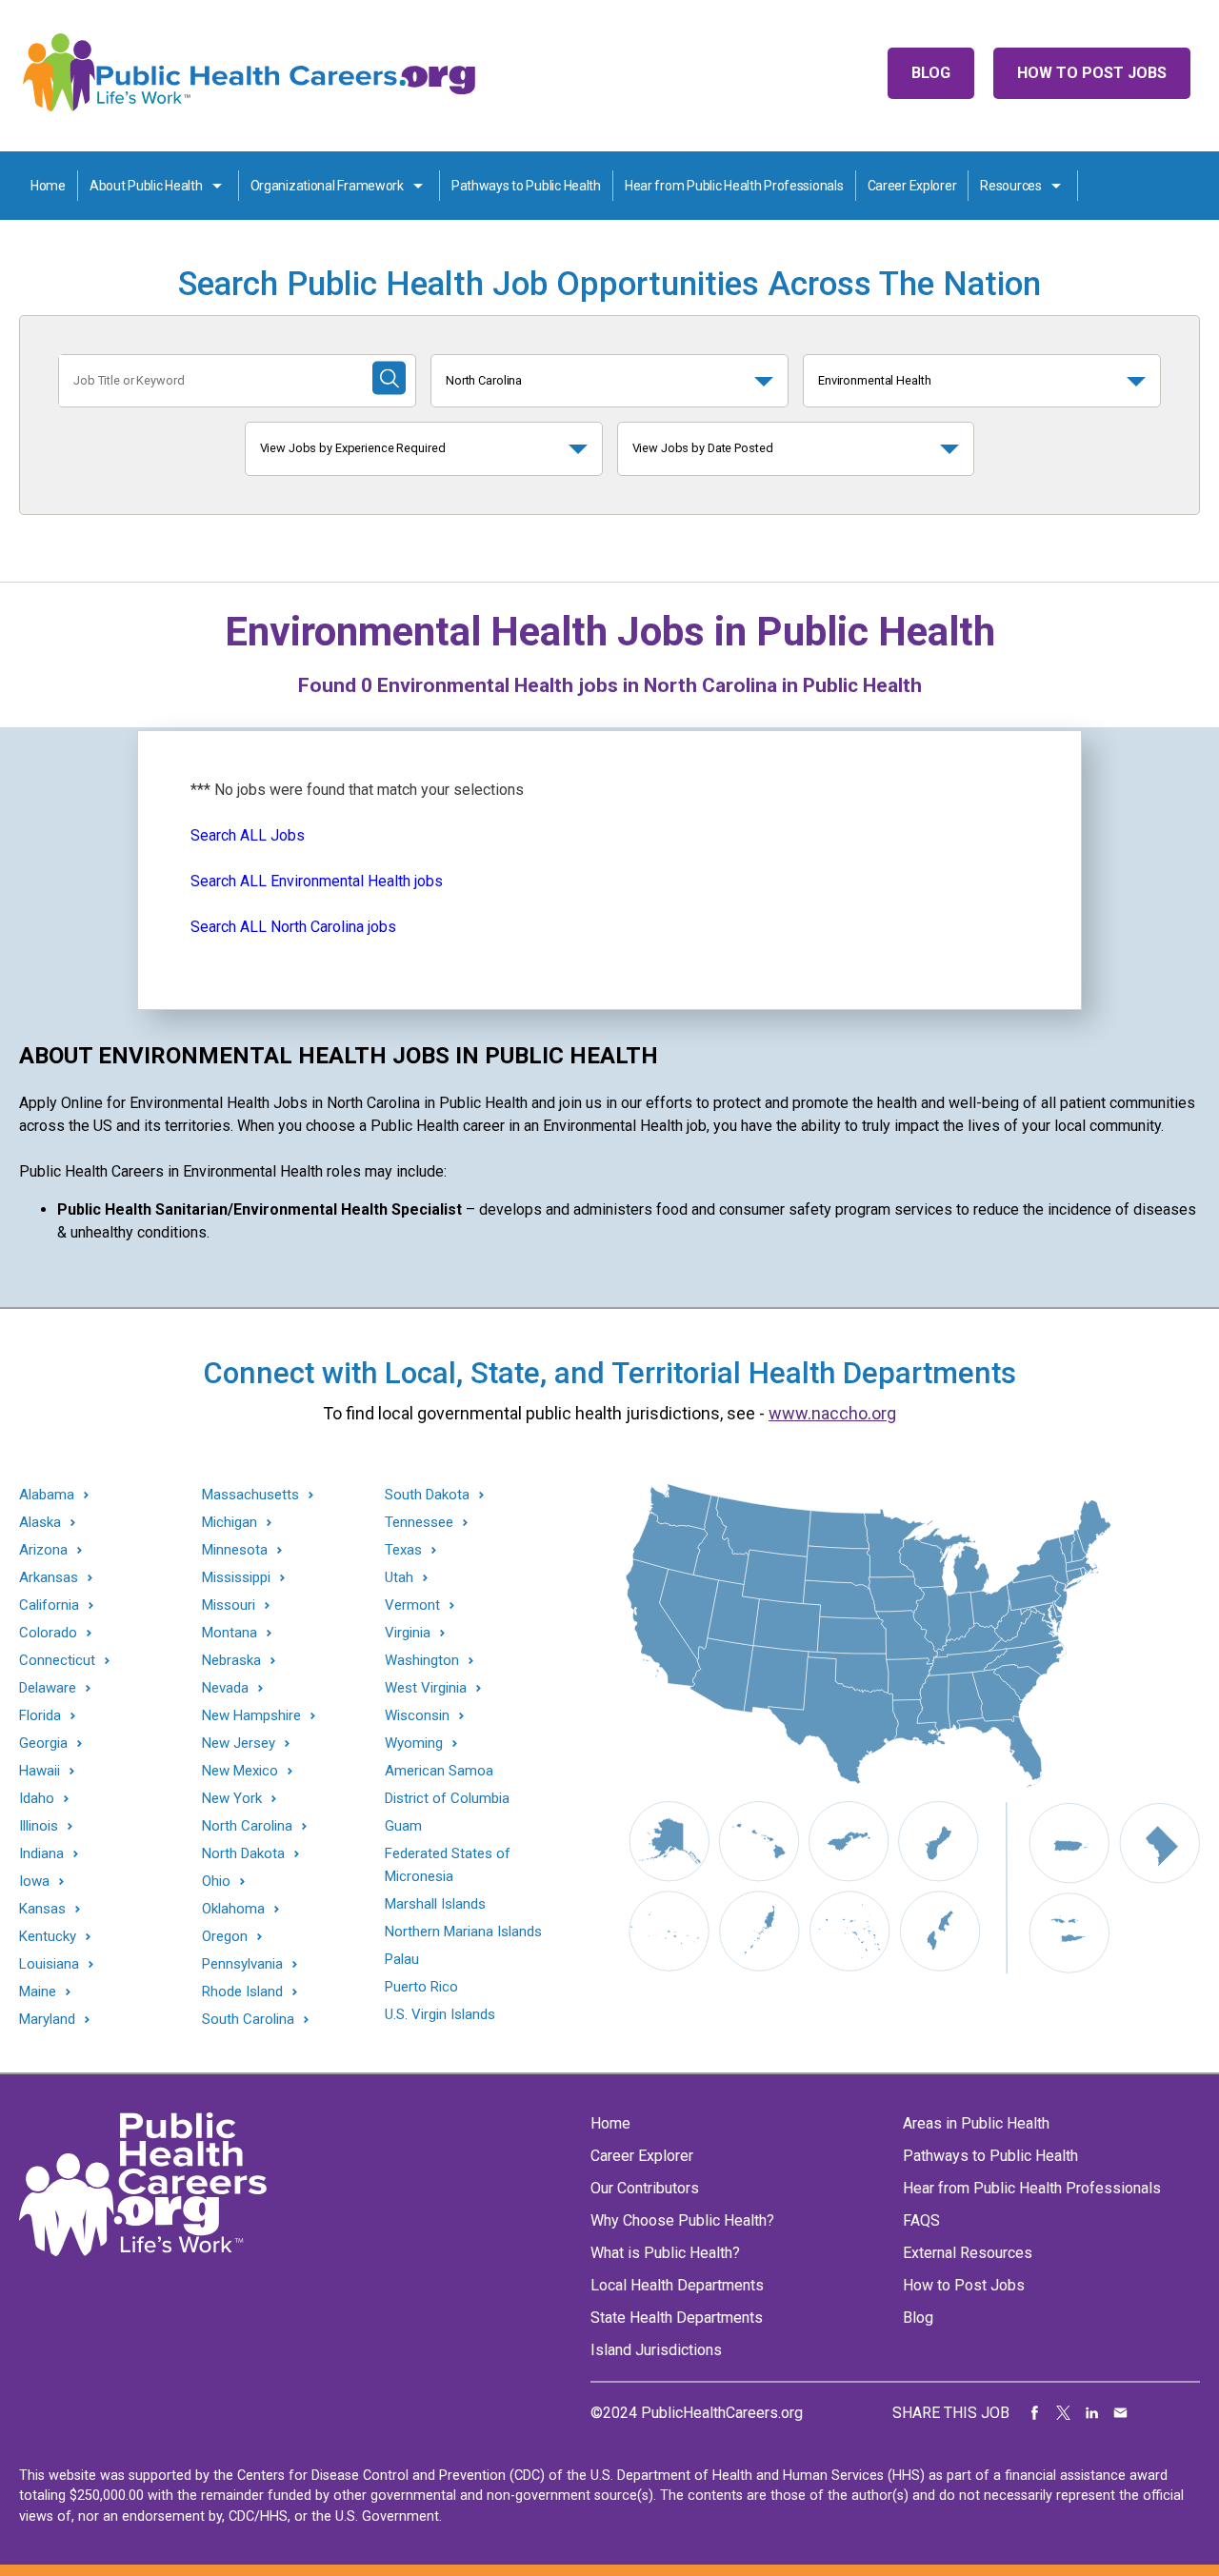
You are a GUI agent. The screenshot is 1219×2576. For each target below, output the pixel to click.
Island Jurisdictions (656, 2350)
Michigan (230, 1523)
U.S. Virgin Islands (440, 2014)
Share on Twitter (1064, 2413)
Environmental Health (874, 380)
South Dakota (427, 1495)
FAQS (921, 2220)
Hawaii (40, 1771)
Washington (422, 1661)
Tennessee (419, 1523)
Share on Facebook (1035, 2413)
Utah (399, 1578)
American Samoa (439, 1771)
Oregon (225, 1937)
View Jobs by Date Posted (703, 448)
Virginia (408, 1633)
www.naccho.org (832, 1413)
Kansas (42, 1909)
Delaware (48, 1688)
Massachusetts (250, 1495)
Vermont (412, 1605)
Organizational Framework (327, 186)
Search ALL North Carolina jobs (293, 927)
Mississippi (236, 1578)
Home (48, 186)
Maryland (47, 2020)
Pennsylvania (242, 1964)
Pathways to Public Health (526, 186)
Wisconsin (417, 1716)
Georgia (43, 1744)
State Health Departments (677, 2318)
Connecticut (57, 1661)
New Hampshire (251, 1716)
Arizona (43, 1550)
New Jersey (239, 1744)
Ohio (216, 1882)
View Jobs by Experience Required (353, 448)
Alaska (40, 1523)
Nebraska (231, 1661)
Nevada (225, 1688)
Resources (1010, 186)
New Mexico (240, 1771)
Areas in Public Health (976, 2123)
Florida (40, 1716)
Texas (403, 1550)
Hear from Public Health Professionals (734, 186)
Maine (38, 1992)
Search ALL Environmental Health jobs (317, 881)
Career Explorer (912, 186)
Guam (403, 1826)
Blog (931, 73)
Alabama (47, 1495)
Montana (230, 1633)
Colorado (48, 1633)
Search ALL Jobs (248, 835)
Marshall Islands (435, 1904)
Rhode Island (242, 1992)
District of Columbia (447, 1798)
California (49, 1605)
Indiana (41, 1854)
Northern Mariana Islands (463, 1932)
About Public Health (146, 186)
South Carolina (248, 2020)
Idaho (37, 1799)
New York (232, 1799)
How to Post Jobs (1092, 73)
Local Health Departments (677, 2285)
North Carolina (484, 380)
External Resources (968, 2253)
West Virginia (426, 1688)
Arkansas (49, 1578)
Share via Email (1121, 2413)
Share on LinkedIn (1092, 2413)
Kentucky (48, 1937)
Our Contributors (645, 2188)
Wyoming (414, 1744)
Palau (402, 1959)
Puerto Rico (421, 1987)
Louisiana (49, 1964)
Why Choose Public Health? (682, 2220)
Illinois (39, 1826)
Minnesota (235, 1550)
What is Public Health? (665, 2253)
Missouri (229, 1605)
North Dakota (243, 1854)
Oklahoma (233, 1909)
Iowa (34, 1882)
